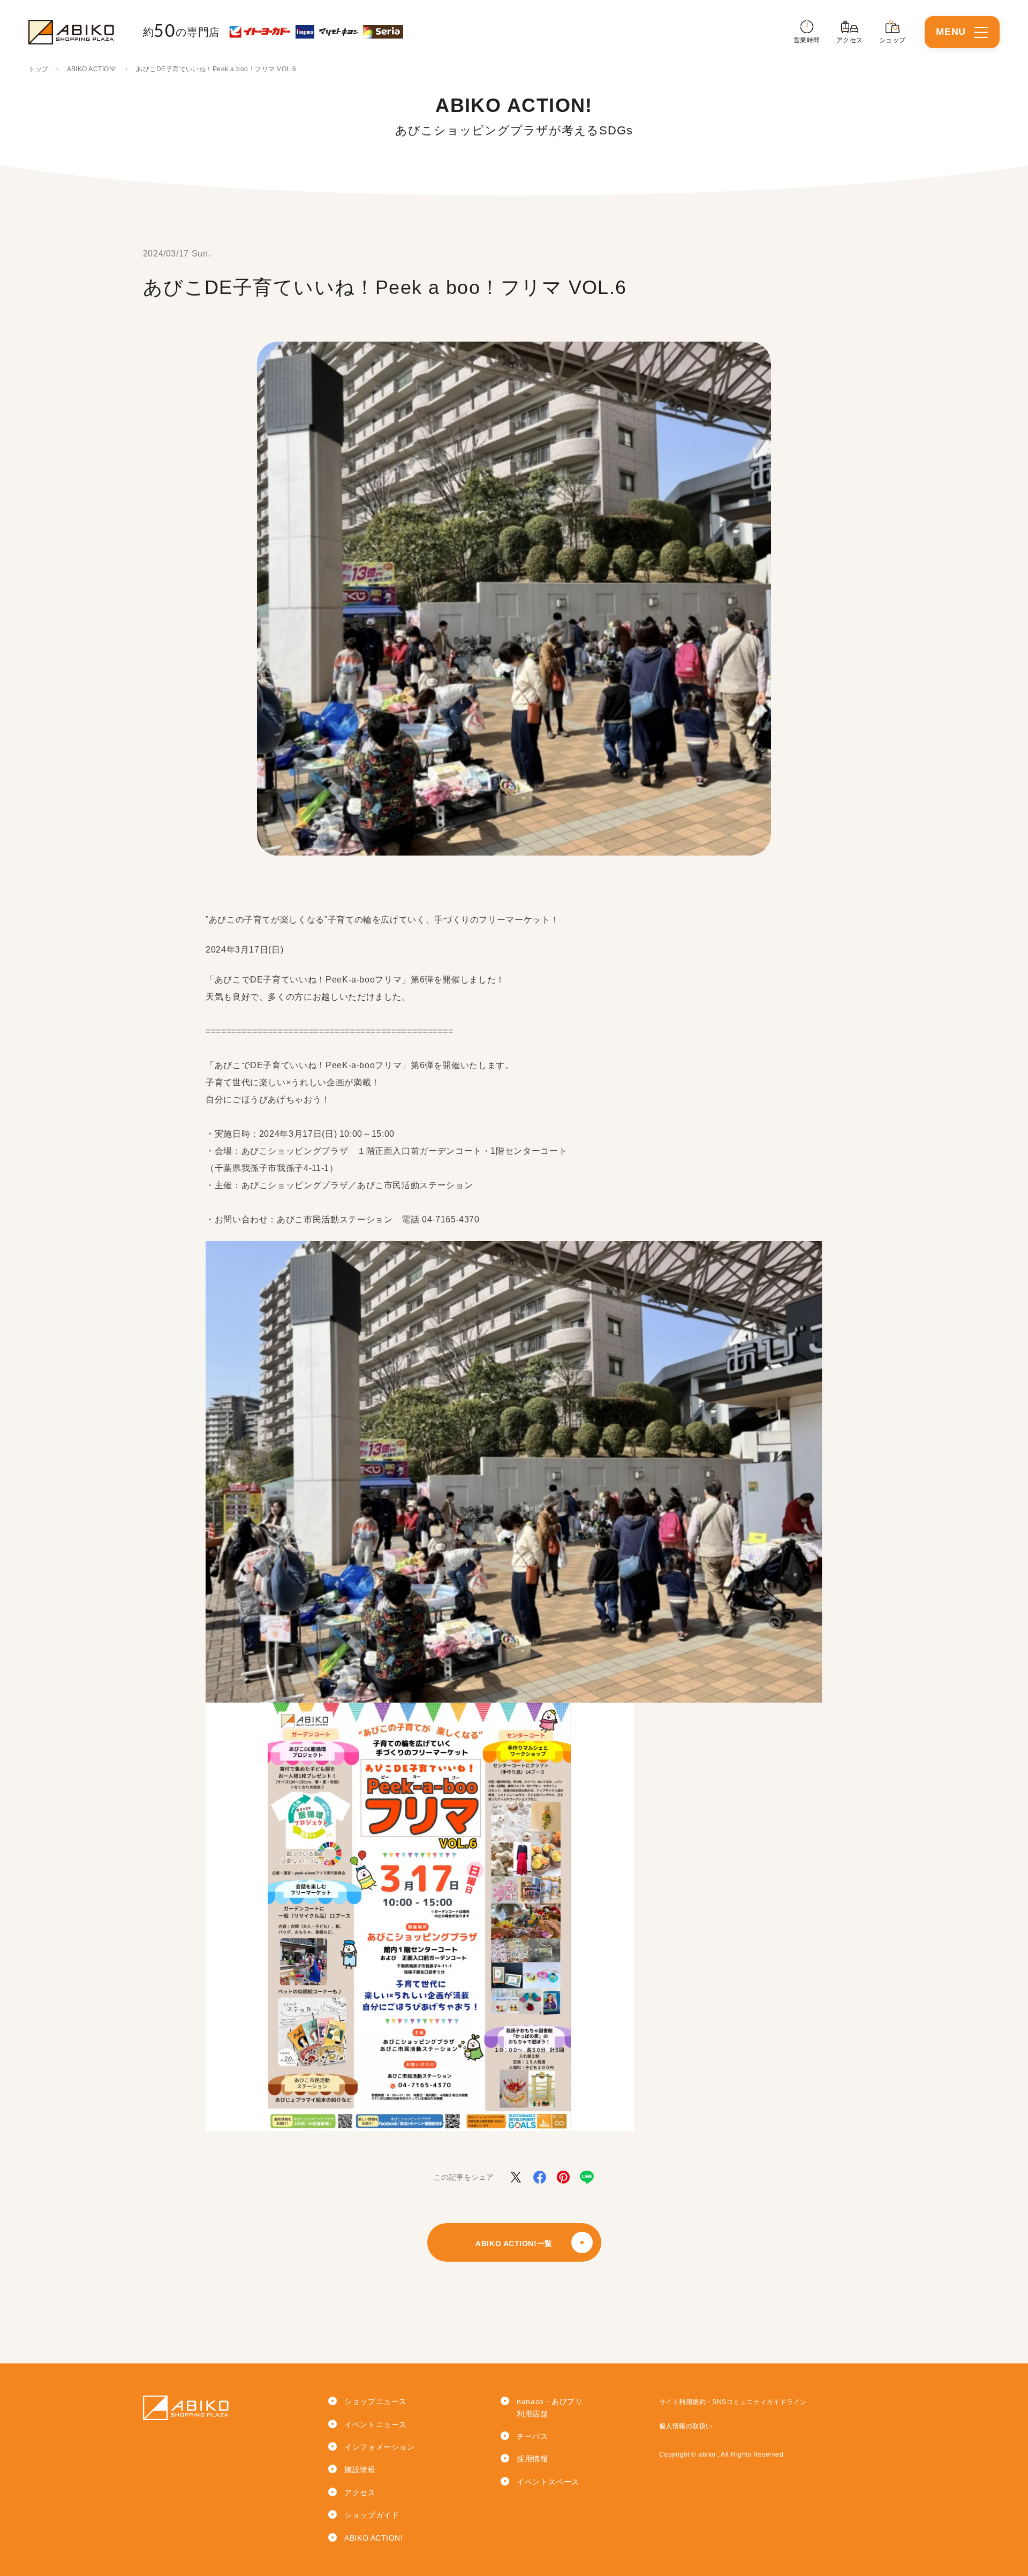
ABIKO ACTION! (92, 69)
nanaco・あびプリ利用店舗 (550, 2407)
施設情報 (360, 2469)
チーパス (532, 2436)
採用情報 (532, 2459)
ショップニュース (375, 2401)
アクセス (360, 2492)
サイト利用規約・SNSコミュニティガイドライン (733, 2402)
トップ (38, 69)
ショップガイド (372, 2515)
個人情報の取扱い (686, 2426)
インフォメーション (379, 2447)
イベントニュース (375, 2424)
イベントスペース (548, 2482)
